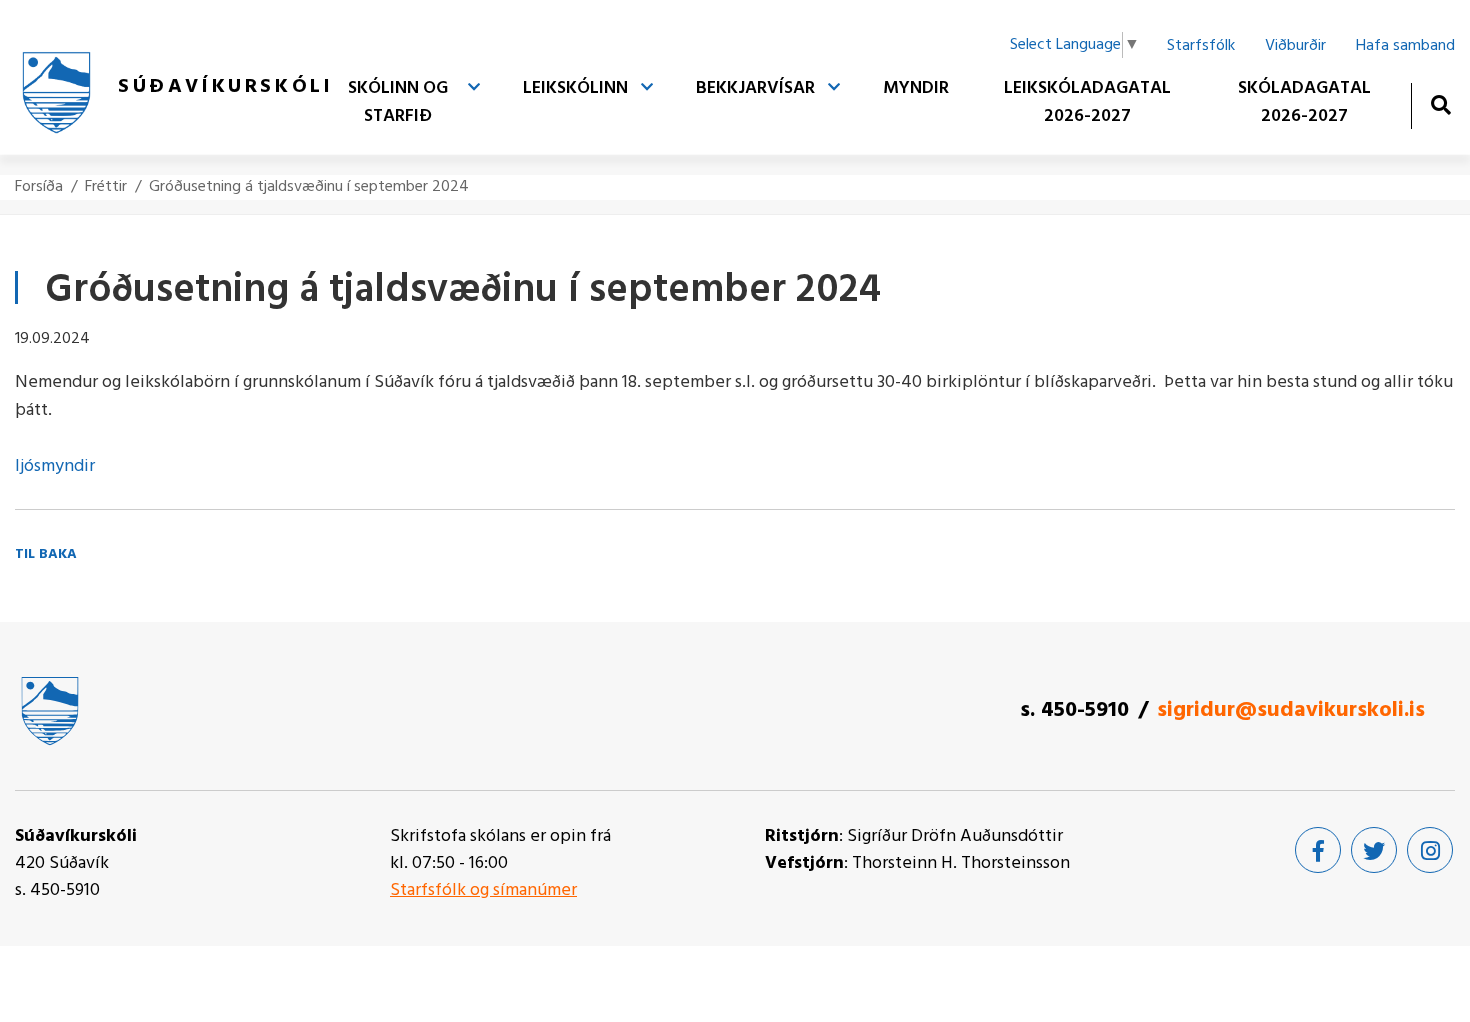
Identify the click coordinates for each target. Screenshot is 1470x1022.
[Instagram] (1430, 850)
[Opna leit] (1440, 104)
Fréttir (106, 187)
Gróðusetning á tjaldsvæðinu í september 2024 (309, 187)
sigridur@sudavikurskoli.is (1291, 710)
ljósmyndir (55, 466)
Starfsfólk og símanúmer (483, 890)
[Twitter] (1374, 850)
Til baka (46, 554)
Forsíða (39, 187)
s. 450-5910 (1074, 710)
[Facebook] (1318, 850)
